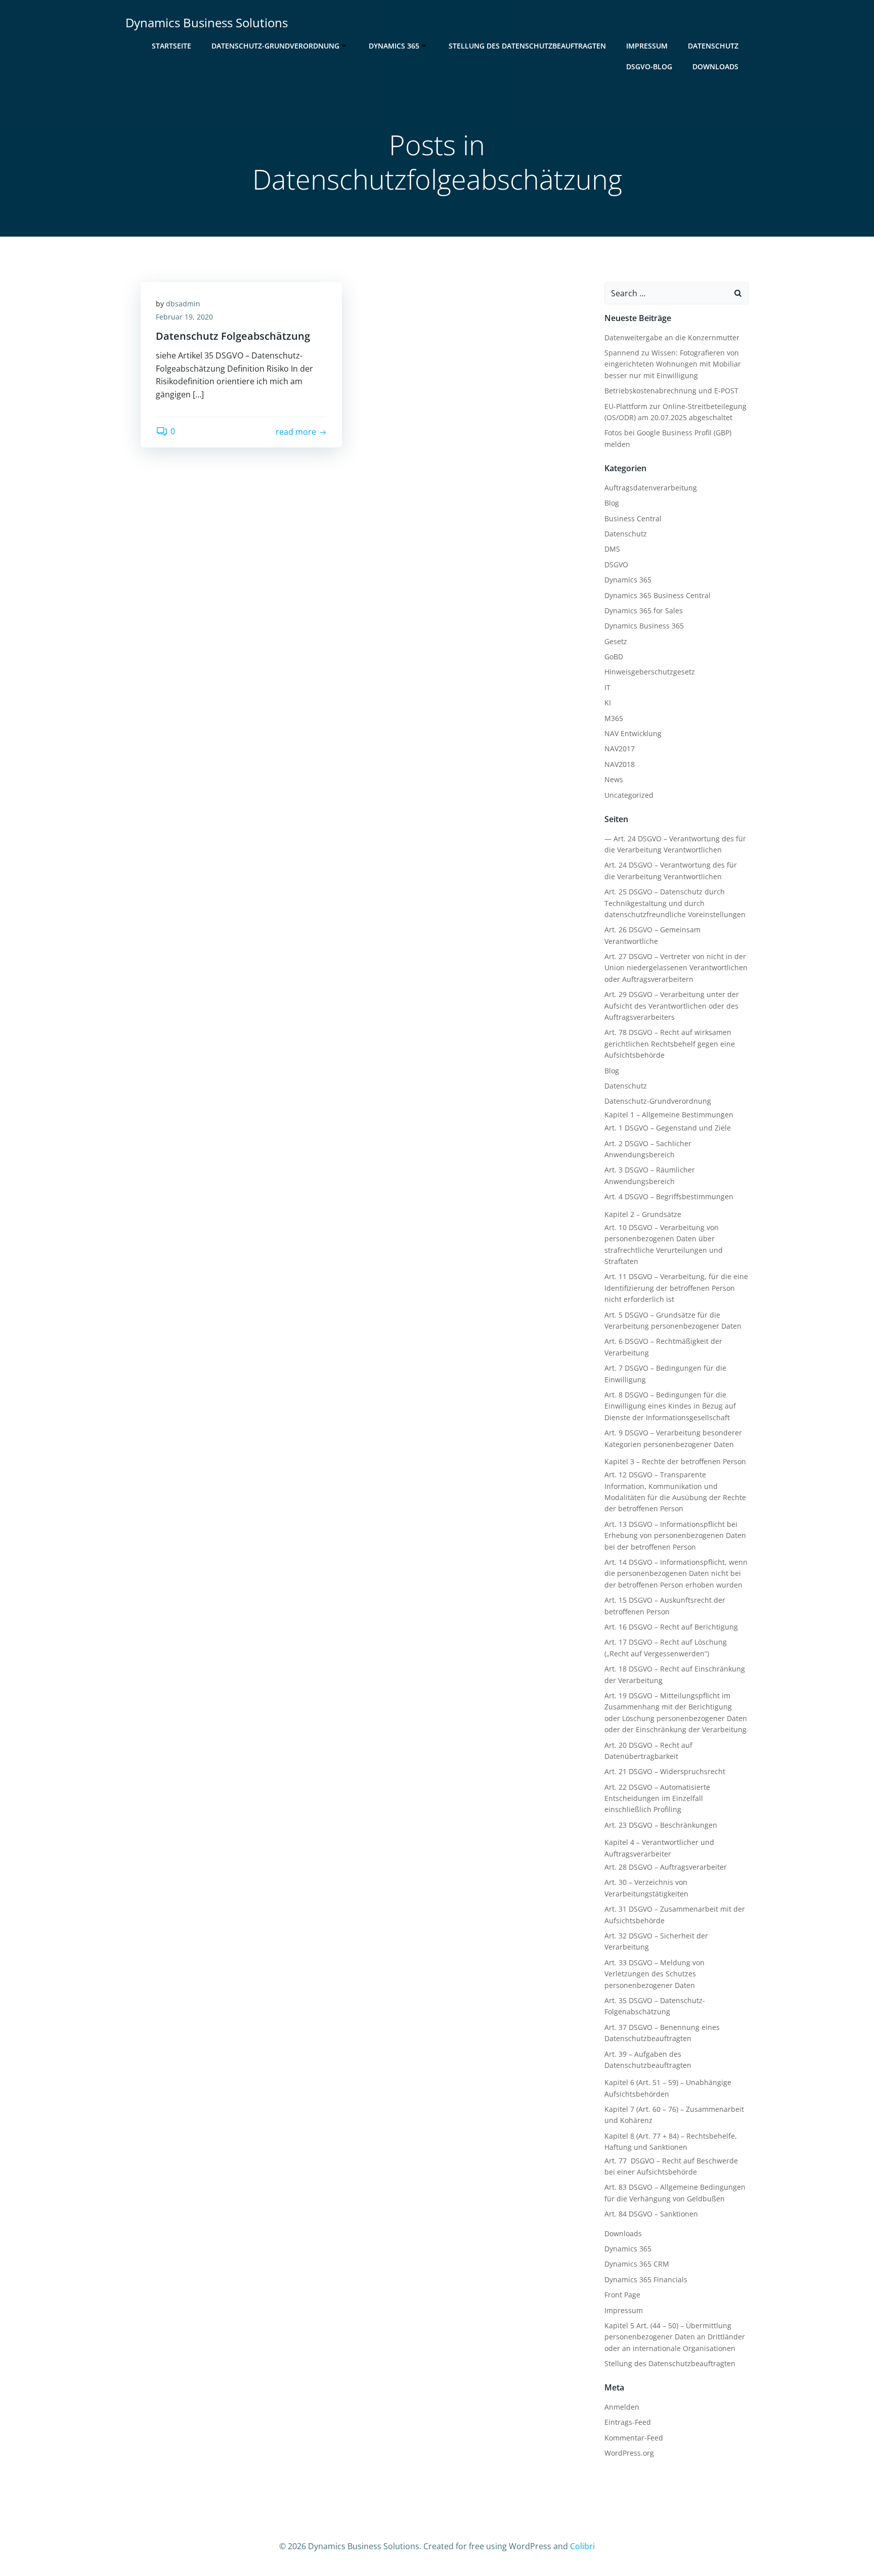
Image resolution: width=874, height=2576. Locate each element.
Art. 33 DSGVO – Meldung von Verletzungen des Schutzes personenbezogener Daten (654, 1974)
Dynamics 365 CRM (637, 2264)
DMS (612, 549)
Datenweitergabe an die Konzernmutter (672, 337)
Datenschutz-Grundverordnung (275, 46)
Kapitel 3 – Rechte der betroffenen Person (675, 1461)
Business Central (633, 518)
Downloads (715, 66)
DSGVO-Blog (649, 66)
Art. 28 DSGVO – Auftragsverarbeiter (666, 1867)
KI (608, 703)
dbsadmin (183, 304)
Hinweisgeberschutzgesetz (650, 672)
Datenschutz (713, 46)
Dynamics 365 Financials (646, 2279)
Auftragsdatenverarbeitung (651, 488)
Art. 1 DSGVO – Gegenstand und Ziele (668, 1128)
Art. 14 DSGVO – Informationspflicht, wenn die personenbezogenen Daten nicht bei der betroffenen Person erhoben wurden (676, 1573)
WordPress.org (629, 2453)
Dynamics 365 (394, 46)
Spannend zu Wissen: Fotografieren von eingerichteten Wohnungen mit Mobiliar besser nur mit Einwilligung (673, 364)
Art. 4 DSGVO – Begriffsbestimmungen (669, 1196)
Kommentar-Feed (634, 2438)
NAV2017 (620, 749)
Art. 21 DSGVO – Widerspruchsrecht (665, 1771)
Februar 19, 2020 (184, 317)
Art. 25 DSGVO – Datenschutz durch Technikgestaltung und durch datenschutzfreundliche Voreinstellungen (675, 903)
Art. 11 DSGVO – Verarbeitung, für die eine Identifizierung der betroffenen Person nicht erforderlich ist (676, 1288)
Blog (612, 503)
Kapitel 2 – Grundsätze (643, 1214)
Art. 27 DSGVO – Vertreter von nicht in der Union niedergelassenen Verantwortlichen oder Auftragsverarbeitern (676, 968)
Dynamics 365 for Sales (644, 611)
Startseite (171, 46)
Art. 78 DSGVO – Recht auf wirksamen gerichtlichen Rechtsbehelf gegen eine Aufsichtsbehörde (670, 1044)
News (614, 779)
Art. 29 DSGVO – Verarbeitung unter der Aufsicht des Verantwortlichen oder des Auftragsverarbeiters (672, 1006)
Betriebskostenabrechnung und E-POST (671, 391)
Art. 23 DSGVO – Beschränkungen (661, 1825)
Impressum (647, 46)
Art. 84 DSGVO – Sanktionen (651, 2214)
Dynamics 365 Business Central (658, 595)
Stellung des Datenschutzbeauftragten (527, 46)
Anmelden (622, 2407)
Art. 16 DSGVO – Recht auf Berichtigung (671, 1627)
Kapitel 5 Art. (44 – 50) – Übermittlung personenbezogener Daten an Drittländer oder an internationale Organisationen (675, 2337)
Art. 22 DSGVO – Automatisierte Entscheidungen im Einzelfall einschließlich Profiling (657, 1798)
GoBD (614, 657)
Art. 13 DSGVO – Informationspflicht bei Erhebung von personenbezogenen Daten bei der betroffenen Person (675, 1535)
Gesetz (616, 641)
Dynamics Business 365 (644, 626)
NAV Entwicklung (633, 733)
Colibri (582, 2546)
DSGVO (616, 564)
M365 (614, 718)
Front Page (622, 2295)
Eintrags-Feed (628, 2422)
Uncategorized (629, 795)
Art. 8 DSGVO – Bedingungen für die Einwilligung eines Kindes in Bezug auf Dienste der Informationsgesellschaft (670, 1406)
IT (607, 687)
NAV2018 (620, 764)
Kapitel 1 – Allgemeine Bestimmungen (669, 1115)
